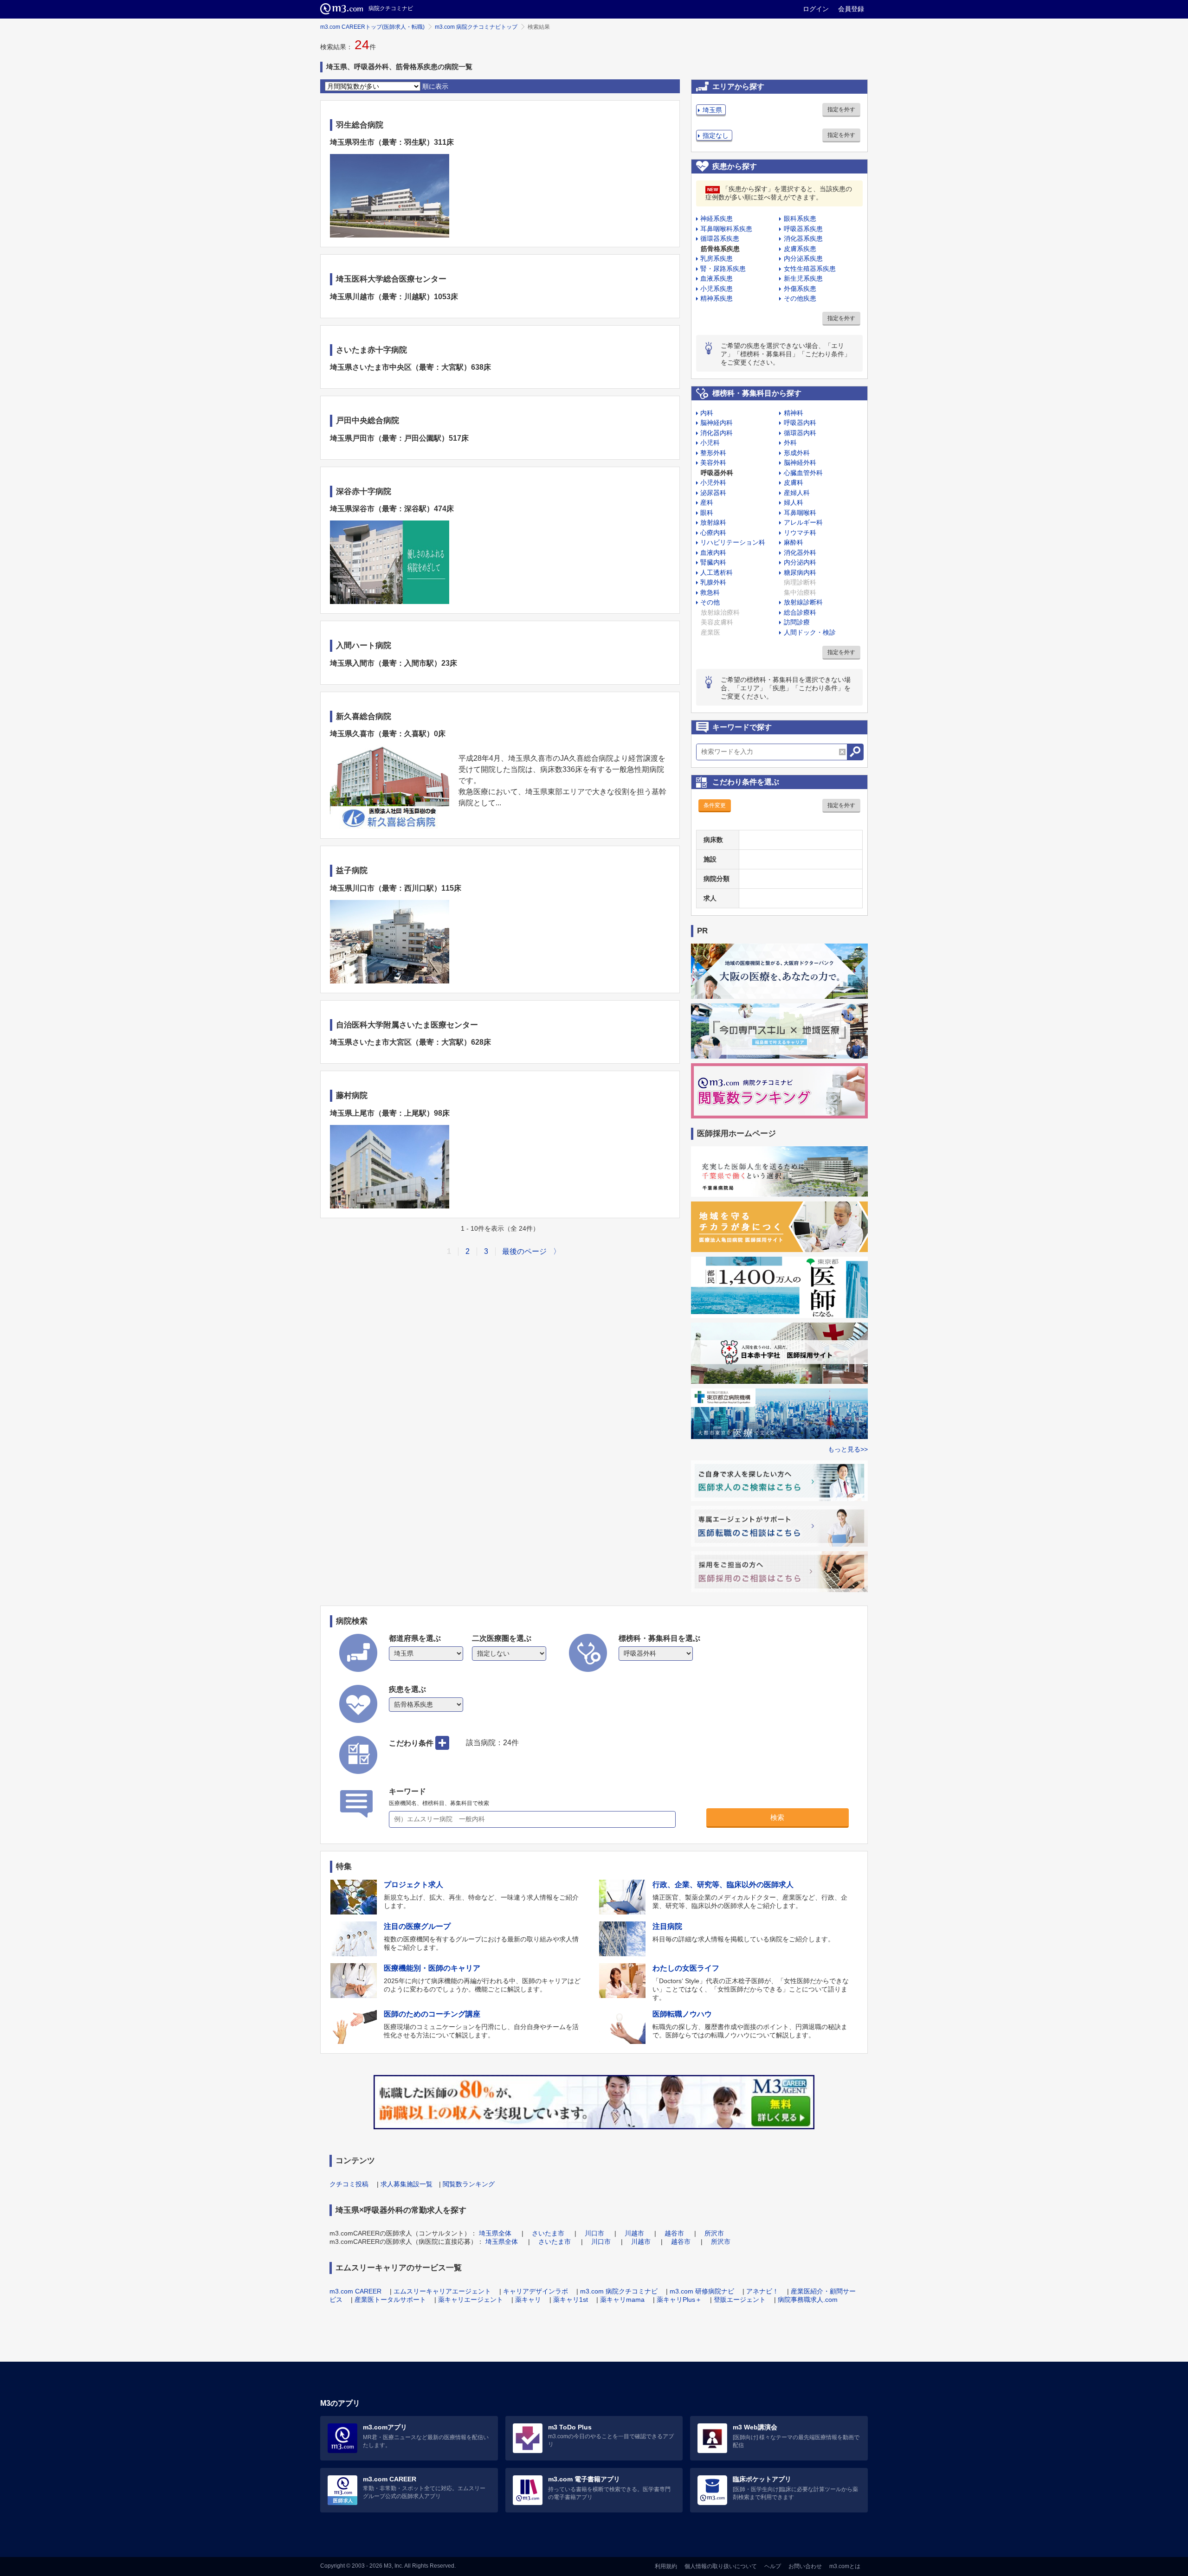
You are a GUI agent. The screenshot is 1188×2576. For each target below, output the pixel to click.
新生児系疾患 (803, 278)
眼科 (707, 513)
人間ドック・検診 (810, 632)
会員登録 (851, 9)
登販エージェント (740, 2300)
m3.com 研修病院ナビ (702, 2291)
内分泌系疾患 (803, 258)
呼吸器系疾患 (803, 229)
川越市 (634, 2233)
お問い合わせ (805, 2566)
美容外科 (713, 463)
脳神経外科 (800, 463)
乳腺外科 (713, 582)
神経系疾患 (717, 218)
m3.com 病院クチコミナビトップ (476, 27)
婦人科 (794, 502)
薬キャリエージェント (471, 2300)
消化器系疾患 (803, 238)
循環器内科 (800, 433)
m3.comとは (845, 2566)
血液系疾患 (717, 278)
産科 (707, 502)
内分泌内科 (800, 562)
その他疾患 (800, 298)
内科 (707, 413)
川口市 (594, 2233)
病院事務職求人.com (808, 2300)
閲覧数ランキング (469, 2184)
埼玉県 (712, 110)
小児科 (710, 443)
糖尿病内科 (800, 572)
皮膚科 (794, 482)
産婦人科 (797, 493)
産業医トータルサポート (390, 2300)
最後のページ (524, 1251)
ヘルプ (773, 2566)
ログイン (816, 9)
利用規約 (666, 2566)
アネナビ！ (762, 2291)
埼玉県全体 (495, 2233)
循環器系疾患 (720, 238)
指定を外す (841, 109)
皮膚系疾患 (800, 249)
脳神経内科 (717, 423)
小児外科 (713, 482)
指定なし (716, 135)
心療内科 (713, 533)
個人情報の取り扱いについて (721, 2566)
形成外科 (797, 453)
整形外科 (713, 453)
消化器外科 (800, 552)
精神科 (794, 413)
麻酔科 (794, 542)
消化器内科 (717, 433)
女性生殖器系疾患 (810, 269)
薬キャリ (528, 2300)
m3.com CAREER (355, 2291)
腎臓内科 (713, 562)
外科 (790, 443)
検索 (777, 1817)
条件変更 (715, 805)
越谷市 (674, 2233)
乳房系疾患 (717, 258)
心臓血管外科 (803, 473)
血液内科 (713, 552)
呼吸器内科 (800, 423)
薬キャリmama (622, 2300)
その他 (710, 602)
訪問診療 (797, 622)
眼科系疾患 (800, 218)
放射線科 (713, 522)
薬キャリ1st (571, 2300)
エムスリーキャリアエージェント (442, 2291)
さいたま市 (548, 2233)
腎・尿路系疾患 (723, 269)
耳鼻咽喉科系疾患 (726, 229)
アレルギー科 (803, 522)
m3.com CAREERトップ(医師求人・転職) (372, 27)
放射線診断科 (803, 602)
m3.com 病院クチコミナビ (619, 2291)
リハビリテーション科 (733, 542)
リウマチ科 (800, 533)
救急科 (710, 592)
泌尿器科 (713, 493)
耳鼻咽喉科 (800, 513)
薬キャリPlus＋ (679, 2300)
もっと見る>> (848, 1449)
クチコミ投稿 (349, 2184)
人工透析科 (717, 572)
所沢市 (714, 2233)
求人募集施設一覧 (407, 2184)
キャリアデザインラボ (536, 2291)
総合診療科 (800, 612)
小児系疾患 (717, 289)
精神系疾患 (717, 298)
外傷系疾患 (800, 289)
